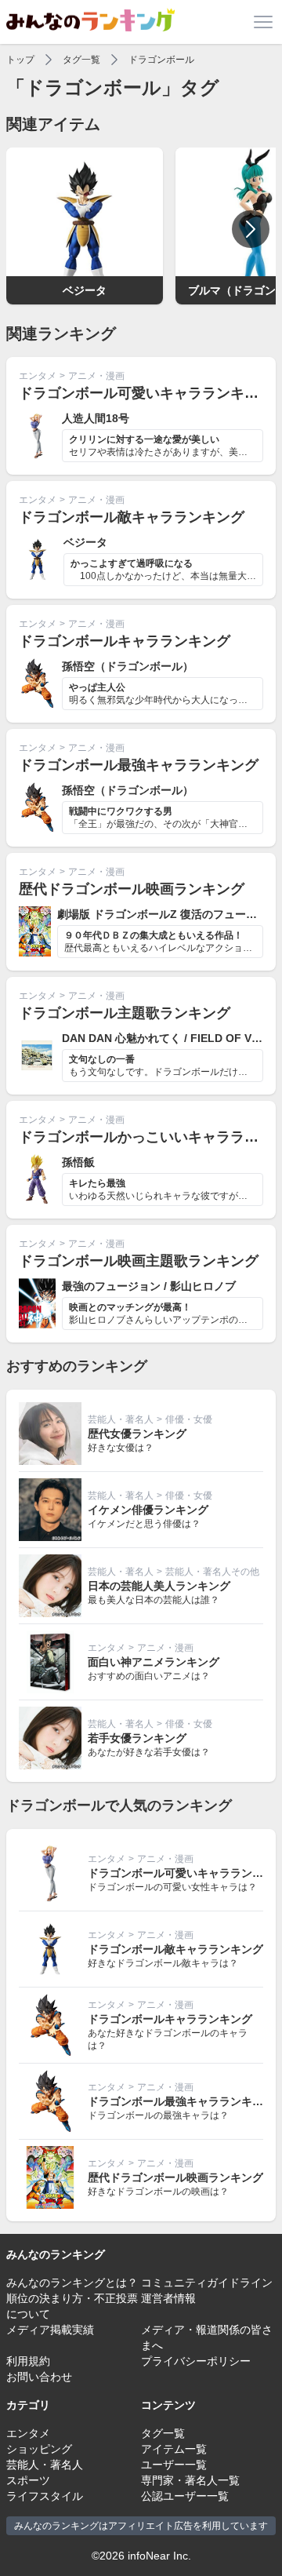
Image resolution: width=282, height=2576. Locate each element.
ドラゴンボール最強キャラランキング (139, 765)
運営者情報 (168, 2298)
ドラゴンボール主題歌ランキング (125, 1013)
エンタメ (38, 376)
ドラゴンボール (161, 60)
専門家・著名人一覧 (190, 2480)
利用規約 (28, 2361)
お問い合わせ (39, 2377)
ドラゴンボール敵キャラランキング (132, 517)
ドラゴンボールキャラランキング (125, 641)
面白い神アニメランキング (154, 1662)
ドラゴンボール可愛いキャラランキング (146, 393)
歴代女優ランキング (137, 1434)
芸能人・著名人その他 (212, 1572)
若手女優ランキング (137, 1738)
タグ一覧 (81, 60)
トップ (20, 60)
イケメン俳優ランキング (148, 1510)
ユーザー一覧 (174, 2465)
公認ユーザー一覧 (185, 2496)
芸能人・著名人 (121, 1419)
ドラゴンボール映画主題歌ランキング (139, 1261)
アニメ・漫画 (96, 376)
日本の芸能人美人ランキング (159, 1586)
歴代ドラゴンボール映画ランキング (132, 889)
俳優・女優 (189, 1419)
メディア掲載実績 (50, 2330)
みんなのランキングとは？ (72, 2283)
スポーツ (28, 2480)
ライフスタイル (45, 2496)
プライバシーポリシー (196, 2361)
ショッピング (39, 2449)
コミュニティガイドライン (207, 2283)
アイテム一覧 (174, 2449)
